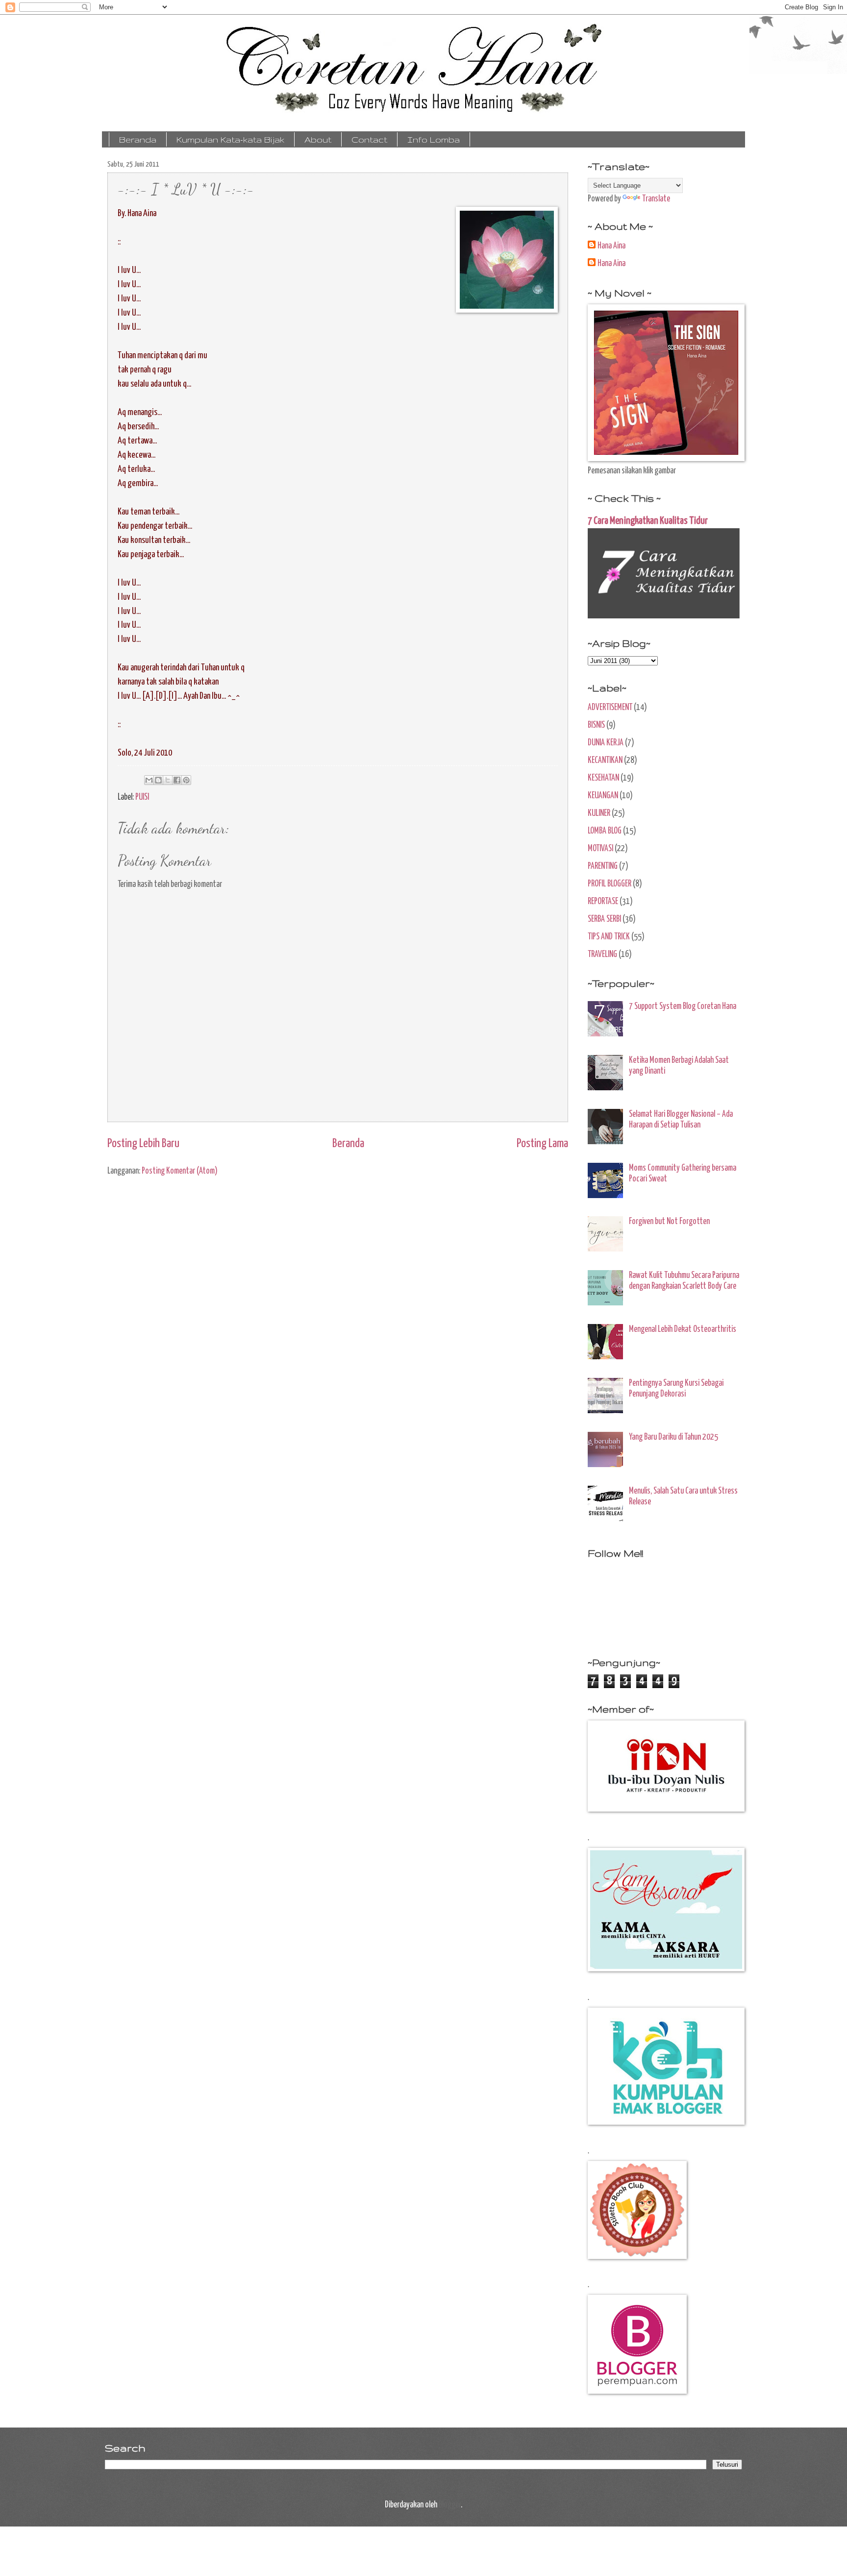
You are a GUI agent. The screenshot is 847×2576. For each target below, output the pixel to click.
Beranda (138, 139)
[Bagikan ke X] (168, 780)
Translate (656, 199)
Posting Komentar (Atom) (180, 1171)
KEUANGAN (603, 796)
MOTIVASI (600, 849)
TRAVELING (602, 955)
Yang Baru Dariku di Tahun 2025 (673, 1437)
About (318, 139)
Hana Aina (611, 246)
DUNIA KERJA (606, 743)
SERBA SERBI (604, 919)
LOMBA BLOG (605, 831)
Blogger (450, 2505)
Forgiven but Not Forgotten (669, 1222)
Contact (369, 139)
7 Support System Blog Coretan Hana (683, 1006)
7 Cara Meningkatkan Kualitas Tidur (648, 521)
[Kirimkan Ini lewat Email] (149, 780)
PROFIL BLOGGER (610, 884)
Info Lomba (434, 139)
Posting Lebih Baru (143, 1144)
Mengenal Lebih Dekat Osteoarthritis (683, 1329)
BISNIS (596, 725)
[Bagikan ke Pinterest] (186, 780)
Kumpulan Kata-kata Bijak (230, 139)
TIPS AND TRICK (609, 937)
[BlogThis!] (158, 780)
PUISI (142, 797)
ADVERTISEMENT (610, 708)
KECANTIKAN (605, 761)
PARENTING (603, 866)
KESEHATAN (603, 778)
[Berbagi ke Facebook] (177, 780)
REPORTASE (603, 902)
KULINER (599, 813)
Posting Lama (542, 1144)
